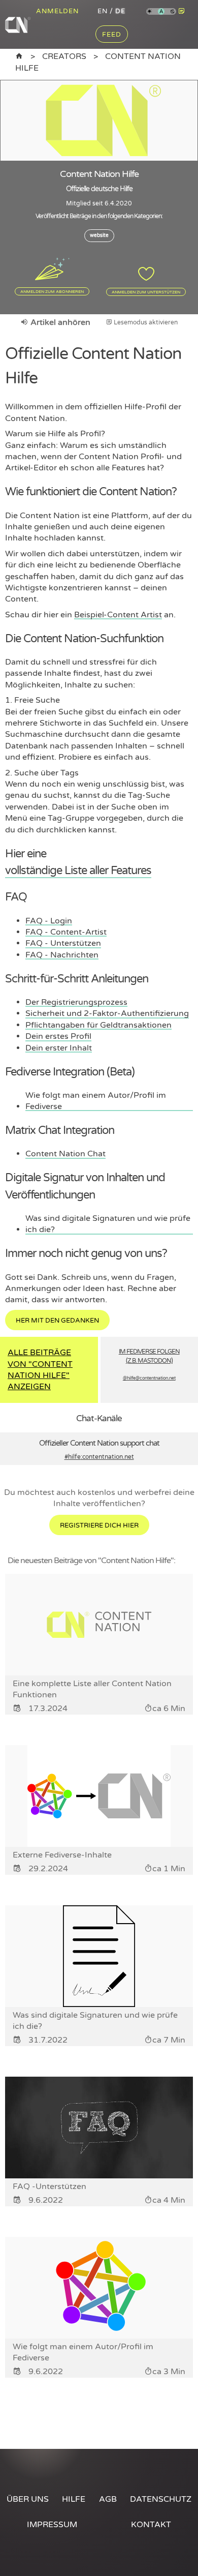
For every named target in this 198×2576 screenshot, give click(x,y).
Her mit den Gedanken (57, 1321)
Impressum (52, 2525)
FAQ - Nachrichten (62, 955)
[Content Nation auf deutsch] (19, 56)
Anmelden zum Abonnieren (52, 291)
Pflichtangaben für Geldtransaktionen (98, 1025)
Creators (64, 56)
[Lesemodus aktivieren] (182, 11)
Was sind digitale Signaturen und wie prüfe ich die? (108, 1224)
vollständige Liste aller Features (78, 870)
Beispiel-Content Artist (118, 615)
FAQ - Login (49, 921)
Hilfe (74, 2499)
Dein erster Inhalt (59, 1048)
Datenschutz (161, 2499)
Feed (112, 35)
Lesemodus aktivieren (145, 322)
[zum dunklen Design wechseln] (173, 12)
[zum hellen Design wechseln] (150, 12)
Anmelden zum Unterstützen (146, 292)
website (99, 235)
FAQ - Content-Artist (66, 932)
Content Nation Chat (65, 1154)
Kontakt (151, 2525)
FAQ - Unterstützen (63, 943)
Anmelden (57, 11)
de (120, 11)
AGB (108, 2499)
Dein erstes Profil (58, 1036)
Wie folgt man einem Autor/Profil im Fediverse (96, 1101)
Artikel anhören (59, 322)
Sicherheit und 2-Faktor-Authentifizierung (107, 1013)
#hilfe (99, 1457)
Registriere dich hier (99, 1525)
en (103, 11)
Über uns (28, 2499)
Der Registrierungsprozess (76, 1002)
